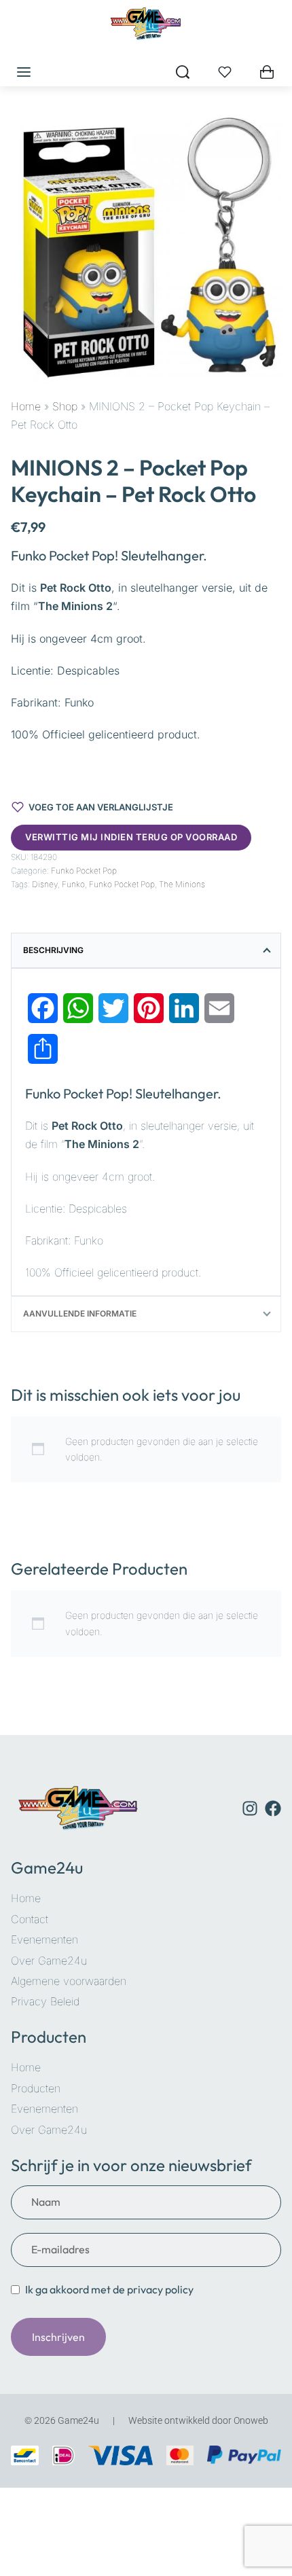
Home (26, 406)
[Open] (225, 72)
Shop (65, 406)
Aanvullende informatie (80, 1313)
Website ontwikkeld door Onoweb (198, 2420)
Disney (45, 884)
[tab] (146, 950)
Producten (49, 2037)
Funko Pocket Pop (84, 871)
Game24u (47, 1867)
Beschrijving (53, 950)
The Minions (182, 884)
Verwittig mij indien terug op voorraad (131, 837)
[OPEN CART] (267, 72)
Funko (73, 884)
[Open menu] (24, 72)
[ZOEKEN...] (183, 72)
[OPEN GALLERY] (146, 249)
